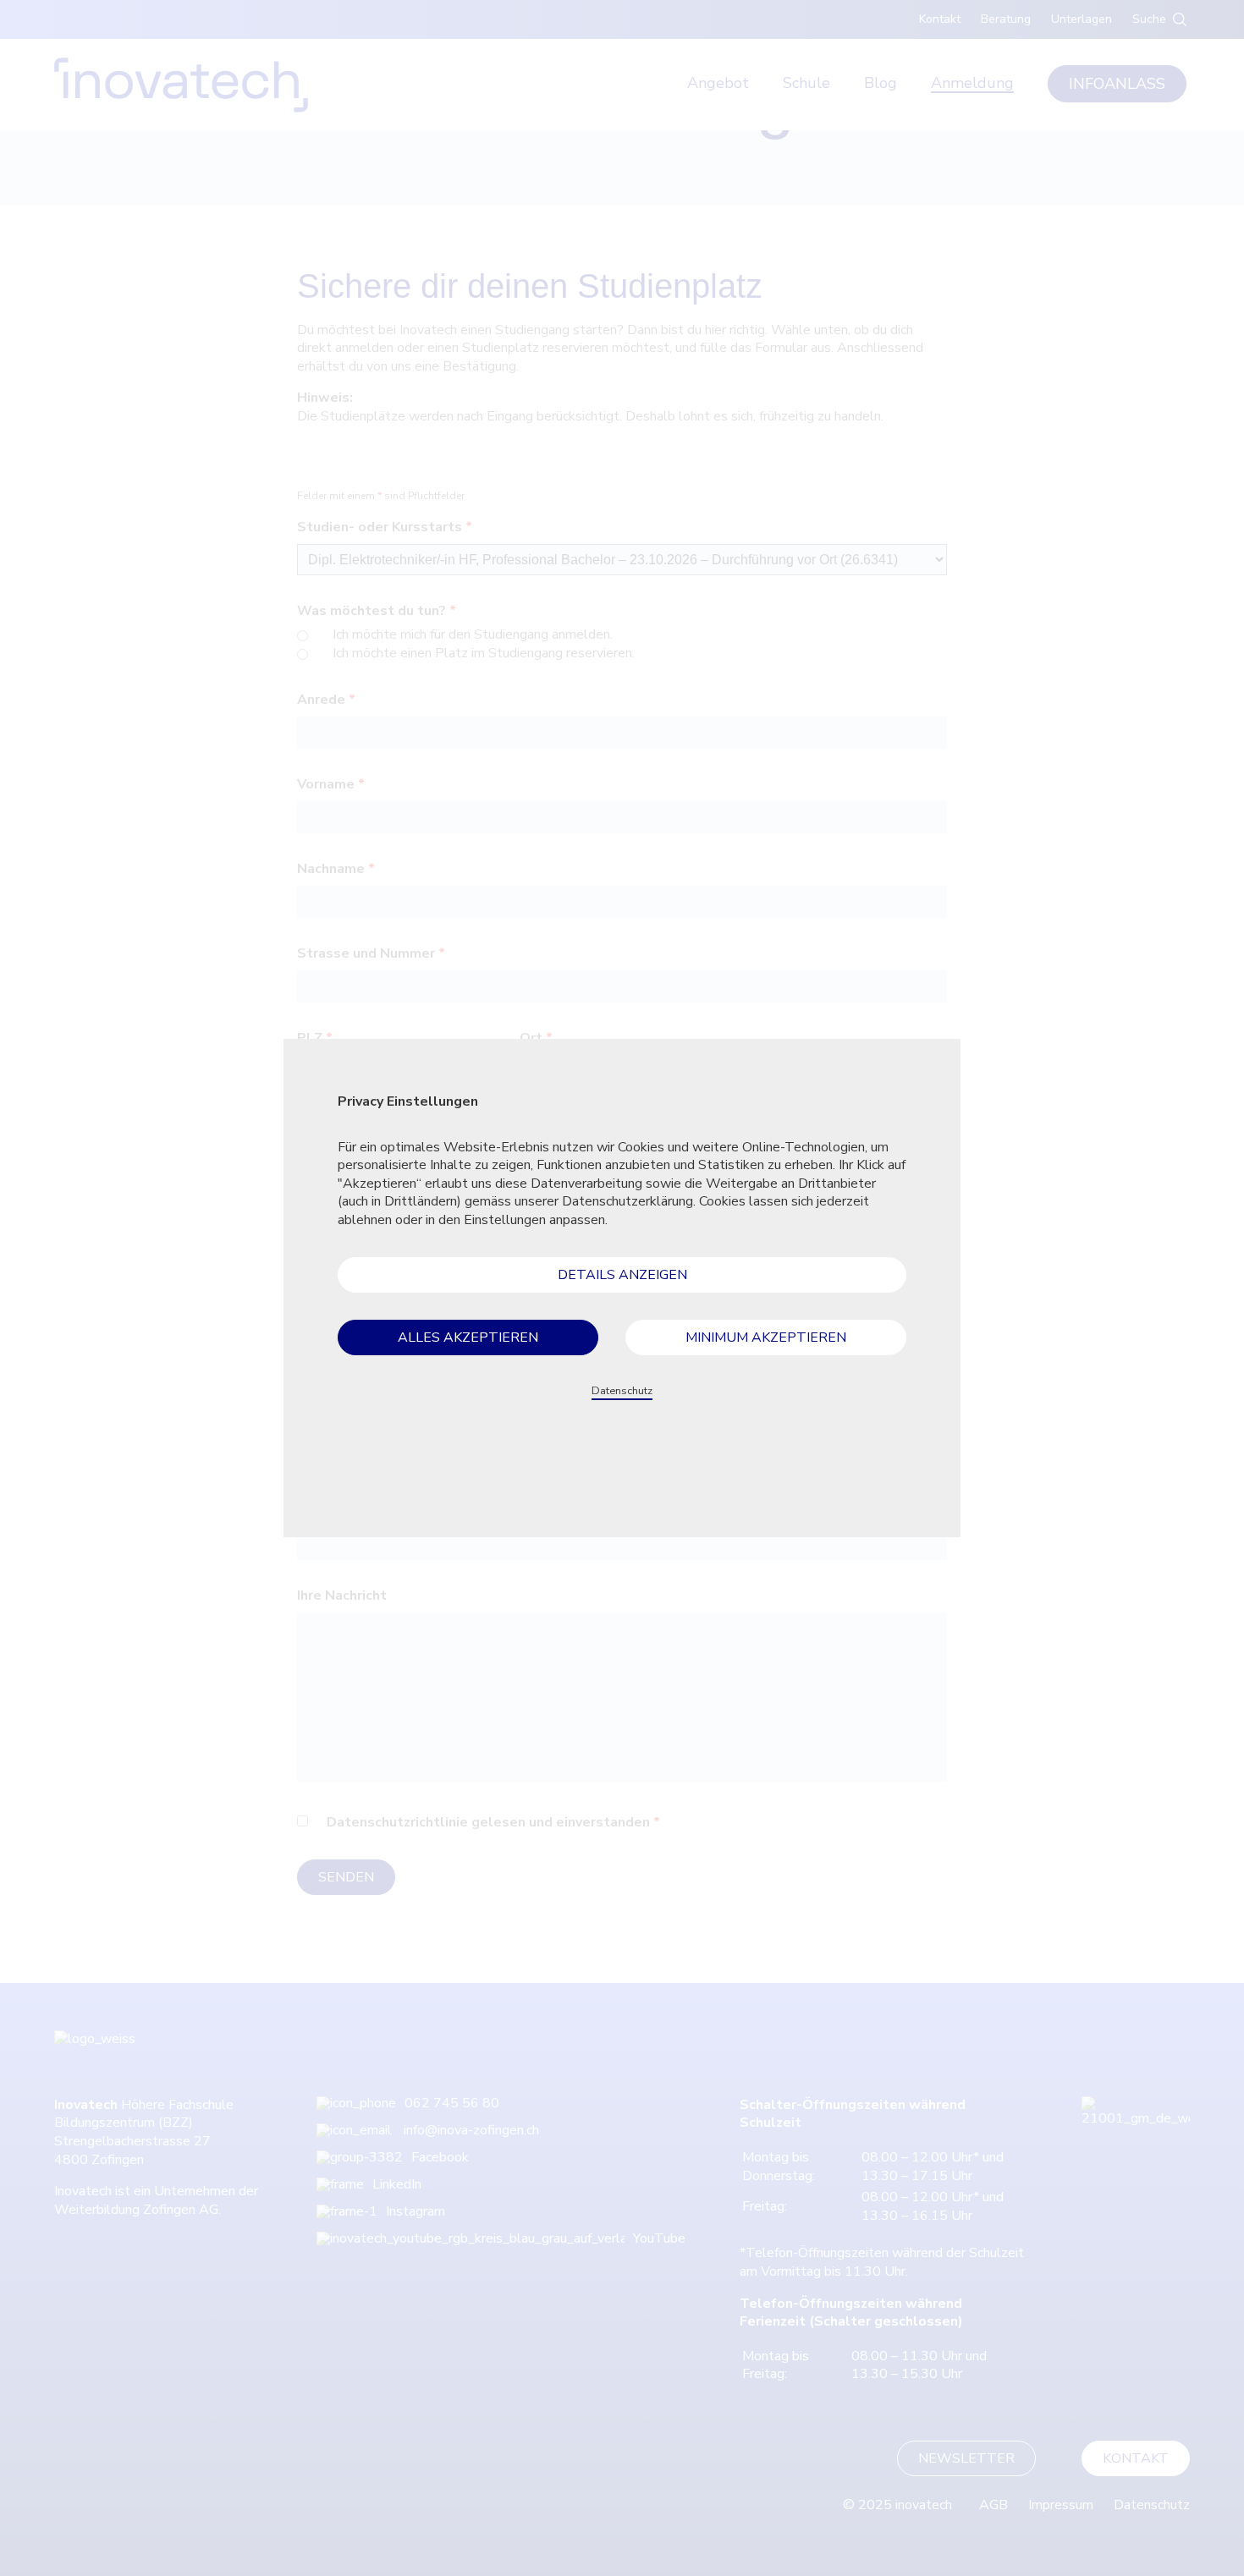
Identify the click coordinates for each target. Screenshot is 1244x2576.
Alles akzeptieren (468, 1337)
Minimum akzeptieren (766, 1337)
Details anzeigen (622, 1275)
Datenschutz (622, 1391)
